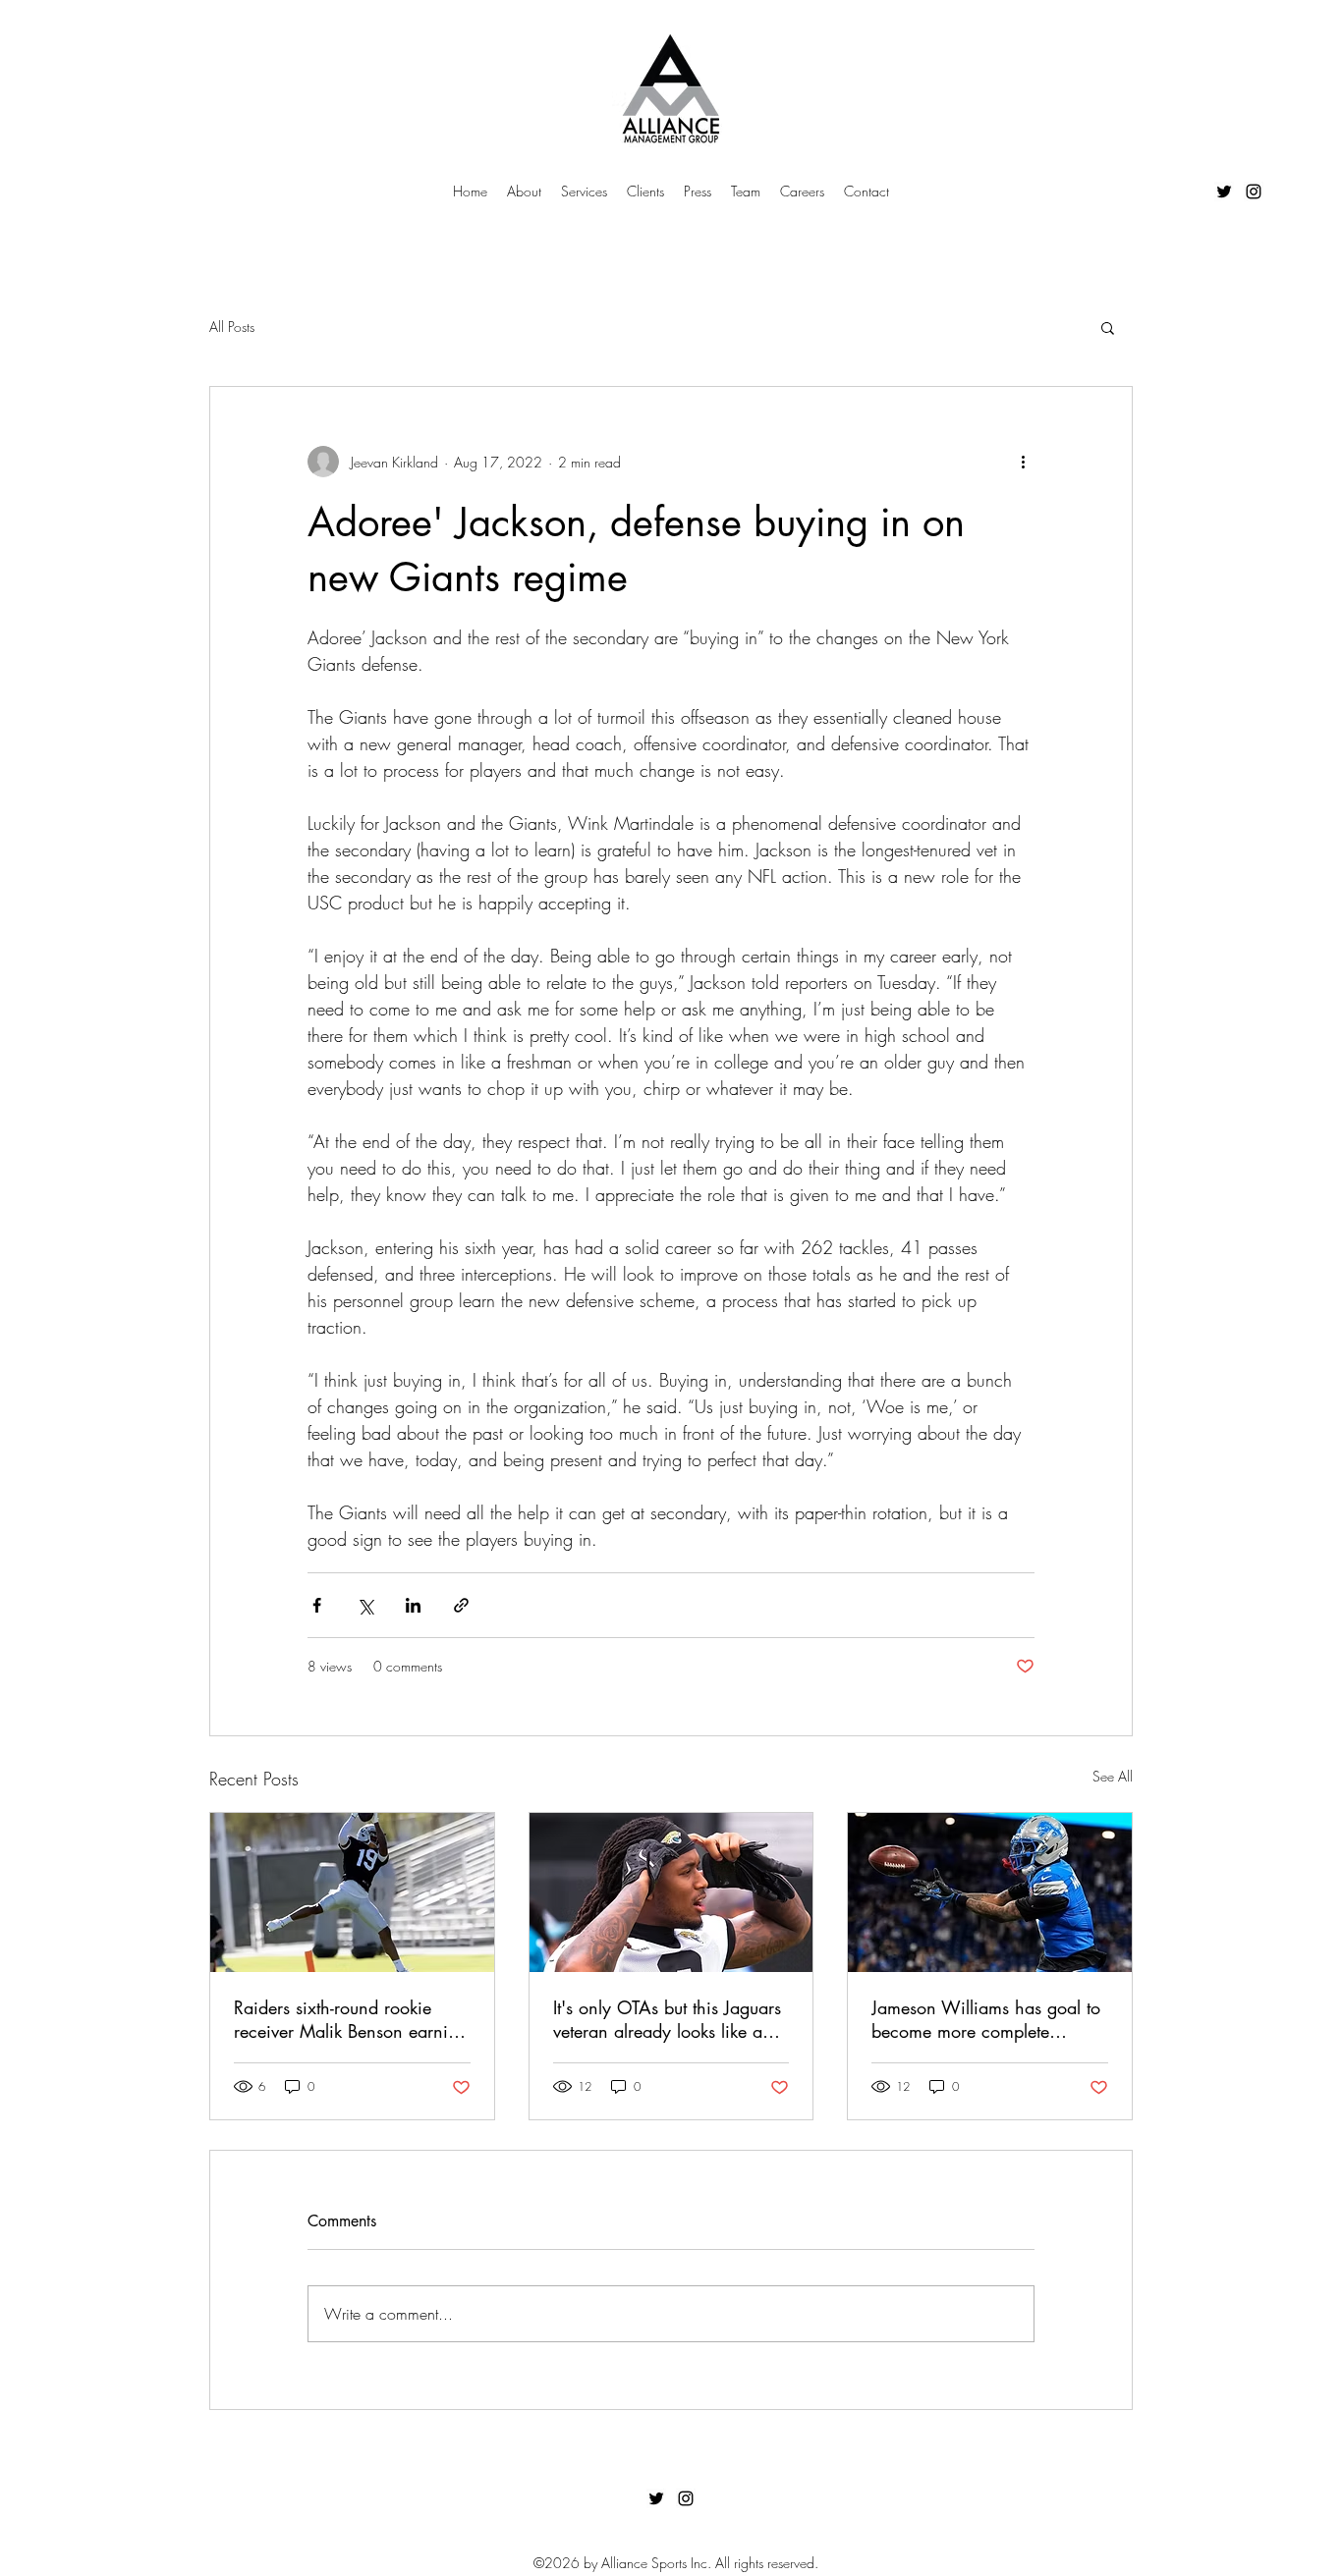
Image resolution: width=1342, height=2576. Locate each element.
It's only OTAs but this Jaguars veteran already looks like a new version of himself (667, 2019)
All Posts (232, 327)
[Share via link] (461, 1605)
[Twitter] (1224, 192)
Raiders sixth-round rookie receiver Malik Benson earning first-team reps (351, 2019)
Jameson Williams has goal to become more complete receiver (986, 2019)
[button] (1108, 327)
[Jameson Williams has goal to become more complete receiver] (990, 1892)
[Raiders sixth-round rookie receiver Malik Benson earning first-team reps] (352, 1892)
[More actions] (1023, 462)
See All (1113, 1776)
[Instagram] (1254, 192)
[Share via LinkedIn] (413, 1605)
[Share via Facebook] (317, 1605)
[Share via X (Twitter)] (365, 1605)
